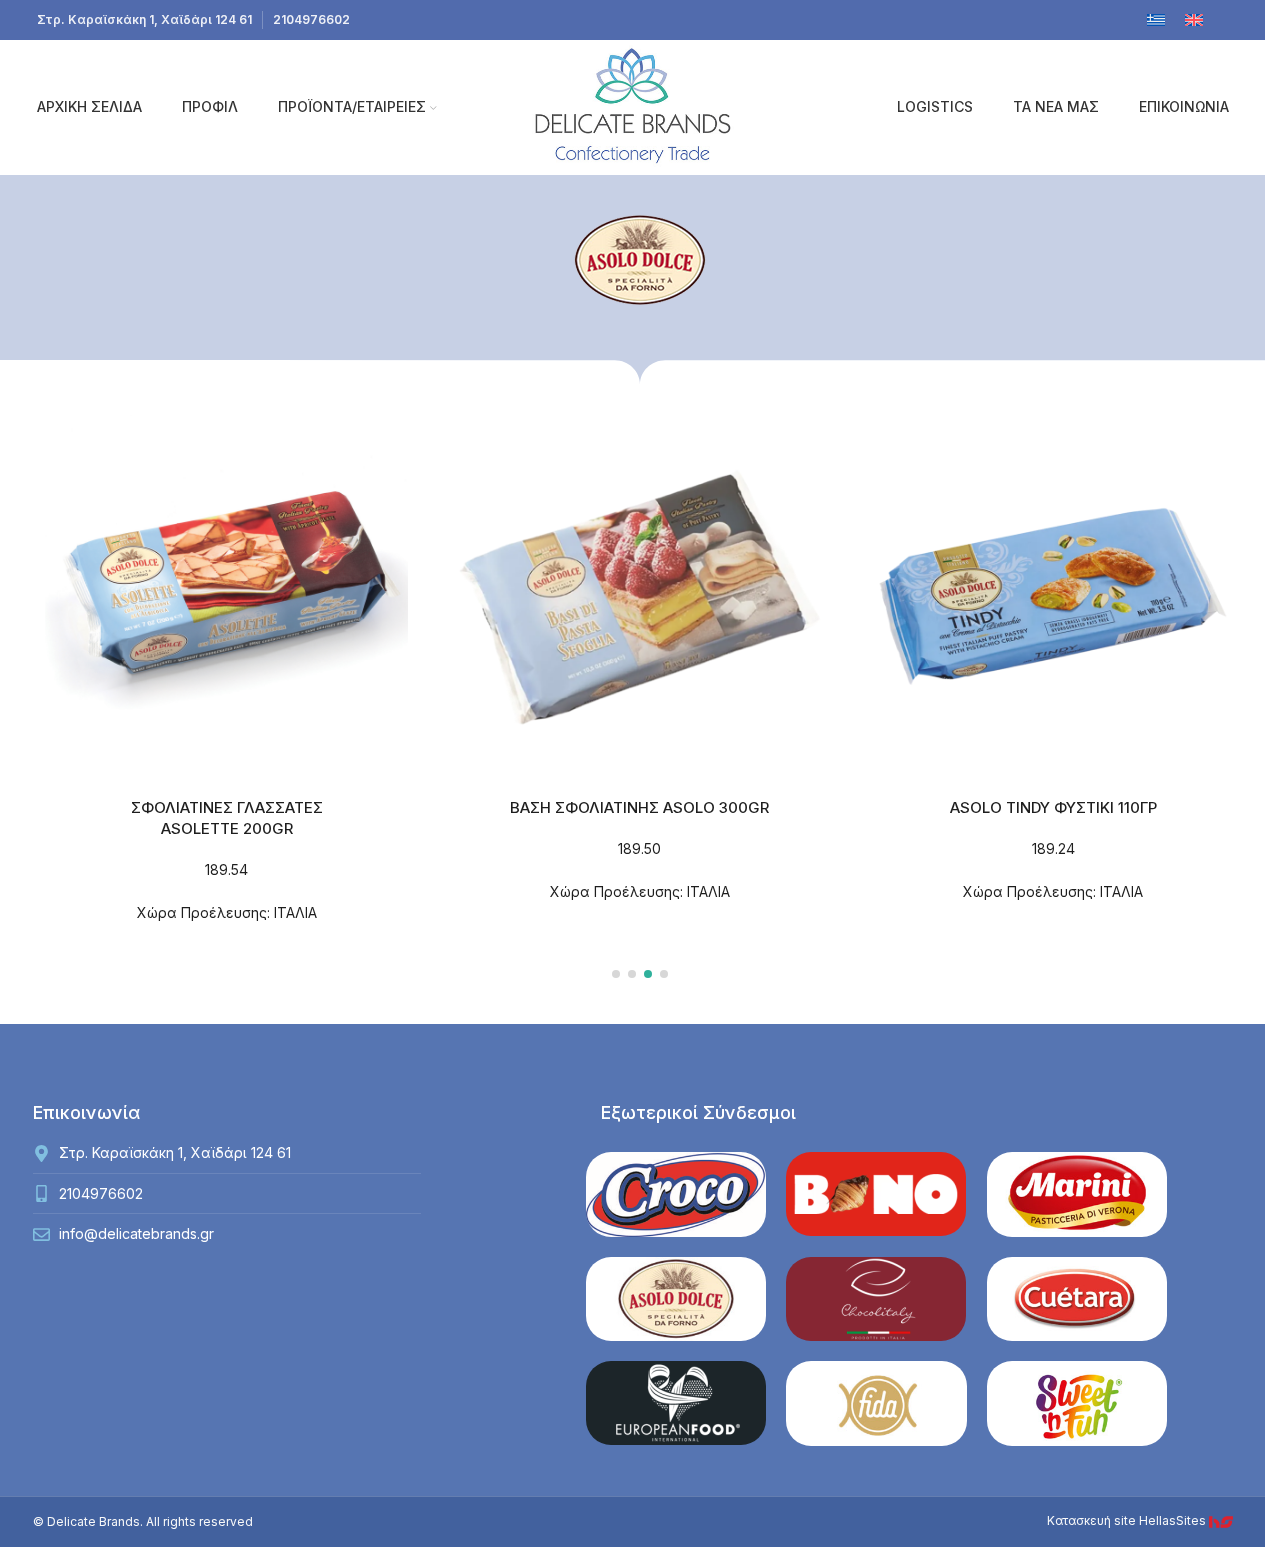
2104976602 (311, 19)
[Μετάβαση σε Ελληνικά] (1156, 20)
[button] (616, 974)
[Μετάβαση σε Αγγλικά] (1194, 20)
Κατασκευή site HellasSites (1128, 1520)
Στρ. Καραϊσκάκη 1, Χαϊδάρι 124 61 (144, 19)
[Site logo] (633, 105)
